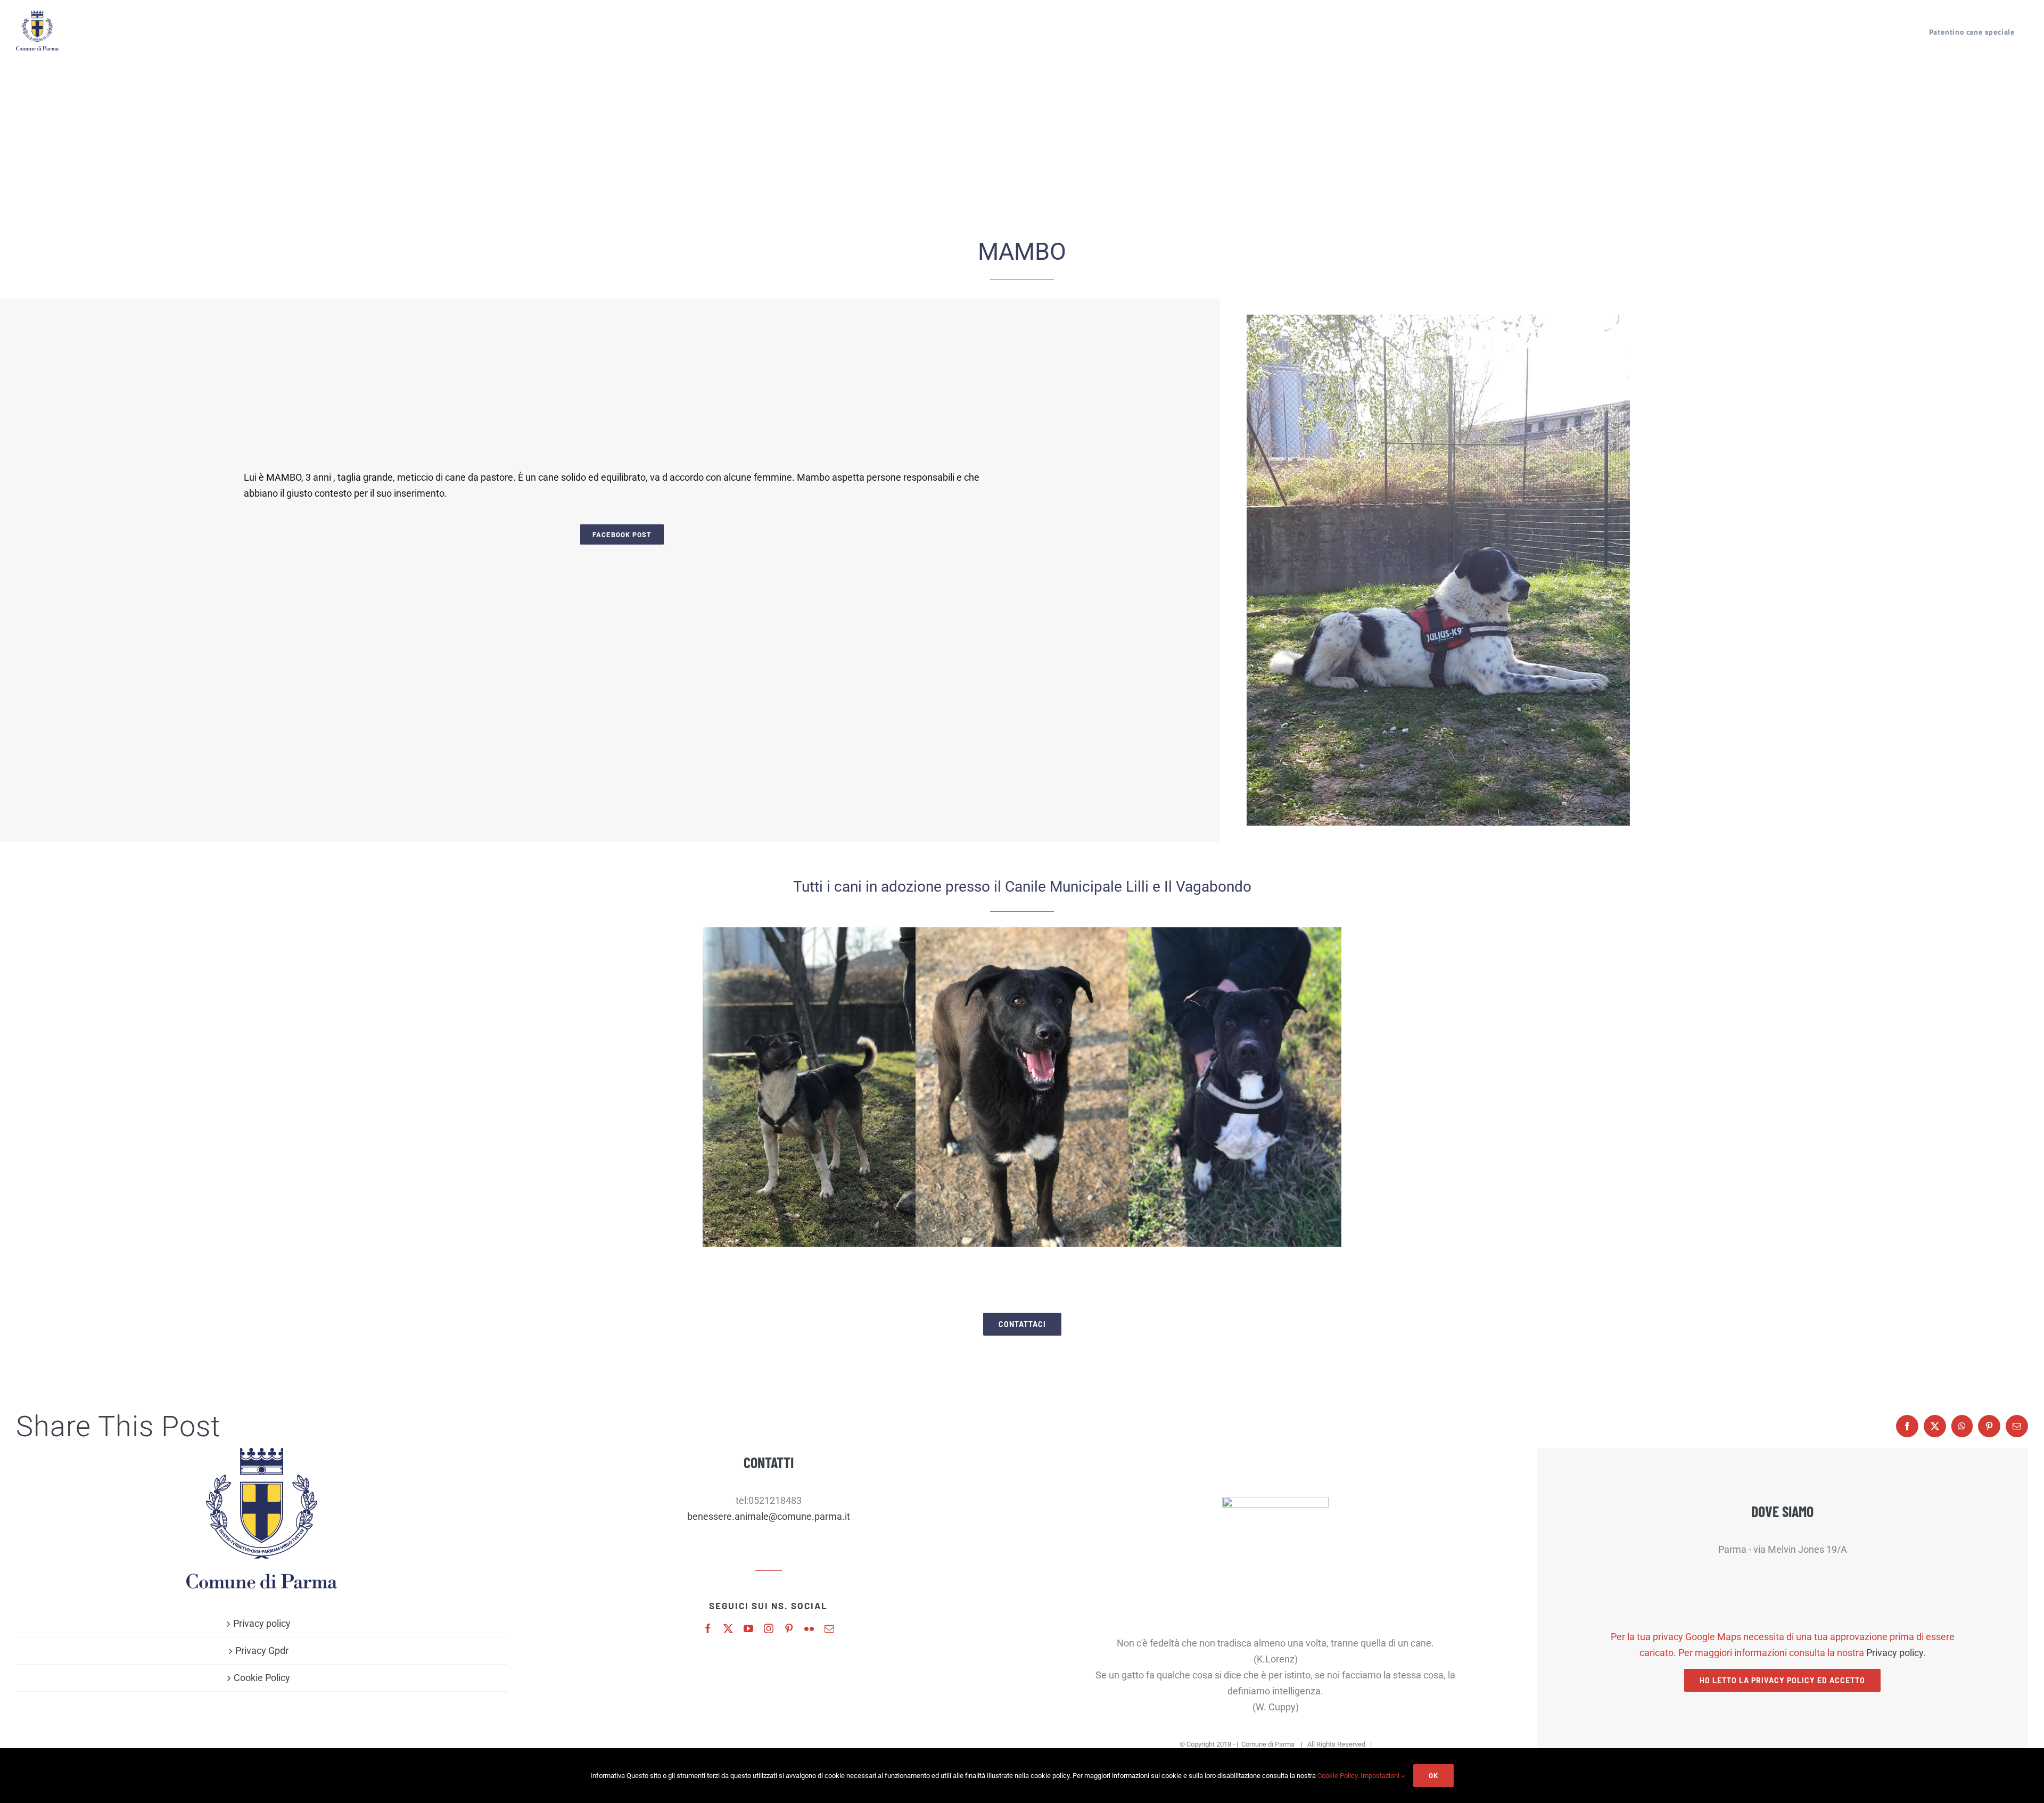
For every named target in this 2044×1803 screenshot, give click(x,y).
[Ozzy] (1235, 1087)
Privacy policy (262, 1623)
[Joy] (809, 1087)
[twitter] (728, 1628)
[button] (711, 1088)
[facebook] (708, 1628)
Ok (1433, 1775)
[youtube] (748, 1628)
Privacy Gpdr (262, 1650)
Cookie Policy (262, 1678)
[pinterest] (789, 1628)
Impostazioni (1381, 1776)
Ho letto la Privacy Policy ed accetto (1782, 1680)
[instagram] (769, 1628)
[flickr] (809, 1628)
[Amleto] (1022, 1087)
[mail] (829, 1628)
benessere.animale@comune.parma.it (769, 1516)
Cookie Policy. (1338, 1776)
